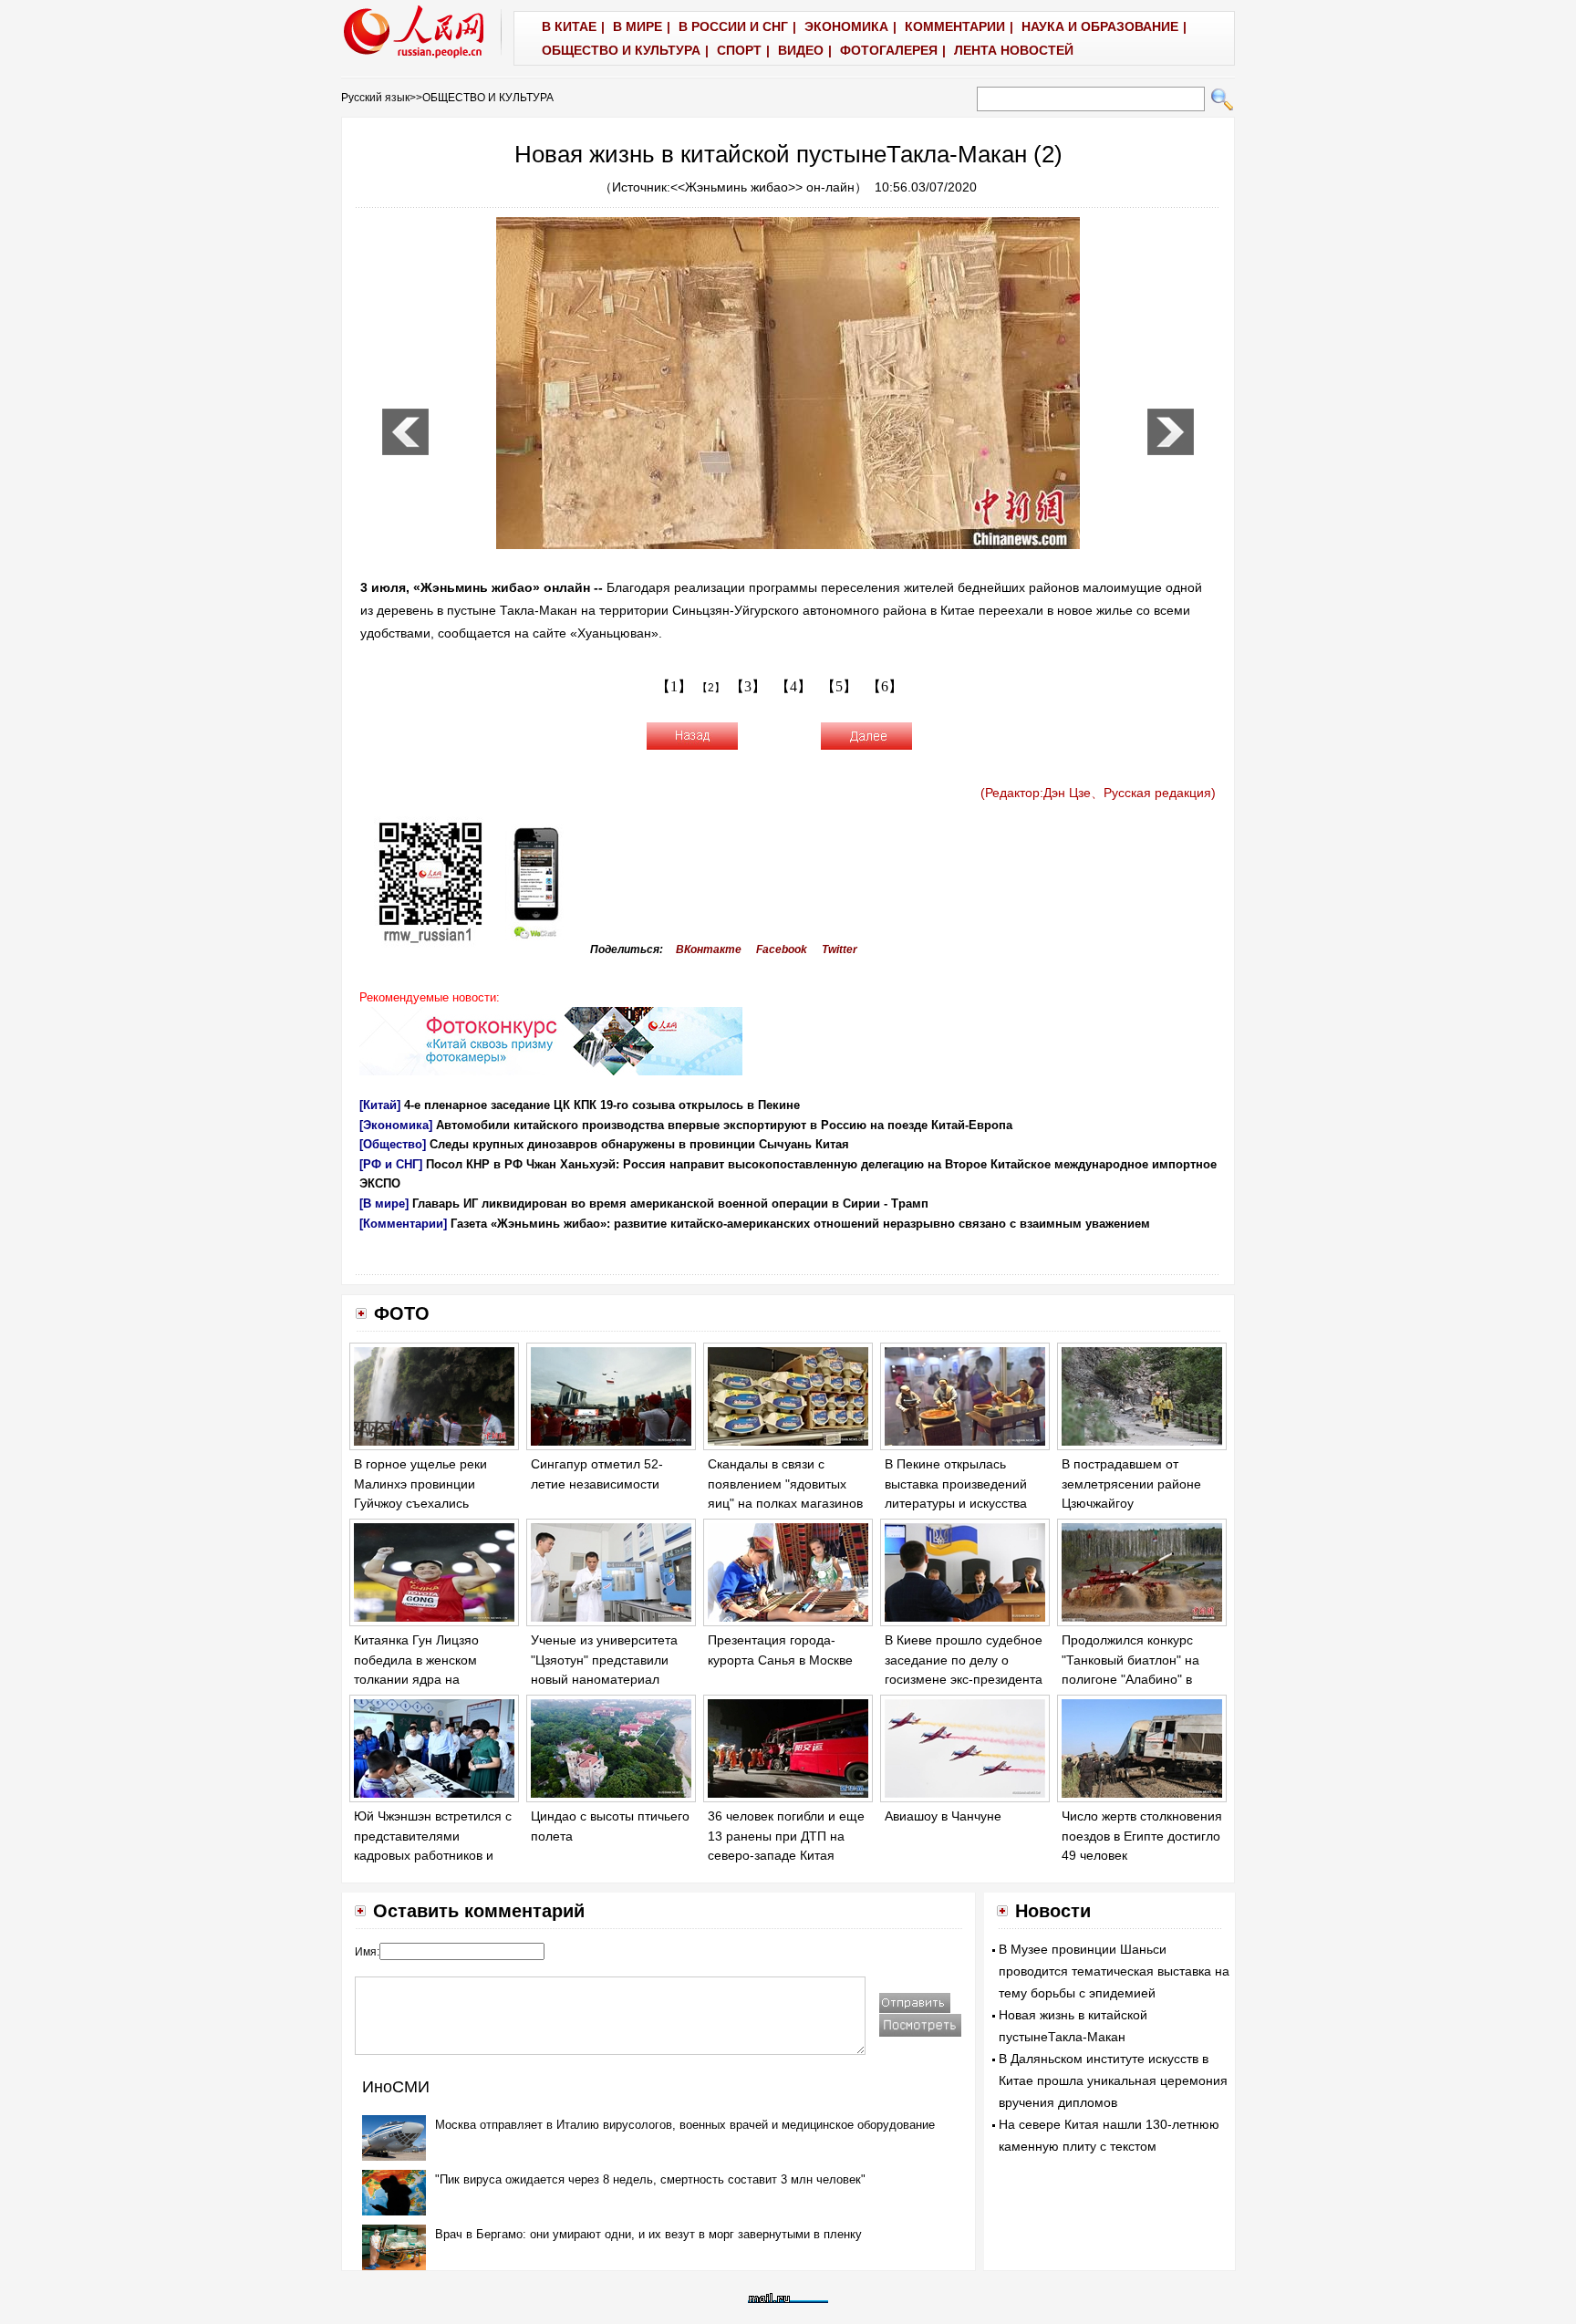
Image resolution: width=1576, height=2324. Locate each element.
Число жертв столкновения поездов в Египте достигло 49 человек (1142, 1836)
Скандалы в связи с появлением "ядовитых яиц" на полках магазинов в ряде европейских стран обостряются (786, 1503)
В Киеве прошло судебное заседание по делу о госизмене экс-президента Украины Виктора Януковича (964, 1679)
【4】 (793, 686)
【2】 (711, 688)
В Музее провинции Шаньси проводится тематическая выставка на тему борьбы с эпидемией (1114, 1971)
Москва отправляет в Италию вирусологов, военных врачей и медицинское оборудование (685, 2125)
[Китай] (380, 1105)
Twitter (840, 949)
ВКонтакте (709, 949)
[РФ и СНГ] (391, 1164)
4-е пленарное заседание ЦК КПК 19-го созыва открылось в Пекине (602, 1105)
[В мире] (384, 1203)
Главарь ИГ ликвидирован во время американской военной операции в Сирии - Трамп (670, 1203)
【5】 (839, 686)
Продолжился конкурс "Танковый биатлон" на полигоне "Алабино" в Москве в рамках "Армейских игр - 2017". (1132, 1679)
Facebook (782, 949)
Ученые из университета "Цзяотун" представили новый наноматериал (604, 1660)
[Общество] (393, 1144)
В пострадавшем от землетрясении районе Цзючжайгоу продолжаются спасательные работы (1131, 1503)
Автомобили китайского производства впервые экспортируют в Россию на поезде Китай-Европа (724, 1125)
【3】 (748, 686)
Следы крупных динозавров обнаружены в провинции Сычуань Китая (639, 1144)
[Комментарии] (403, 1224)
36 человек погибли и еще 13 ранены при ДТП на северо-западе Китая (786, 1836)
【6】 (885, 686)
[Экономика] (396, 1125)
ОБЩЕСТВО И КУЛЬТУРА (488, 98)
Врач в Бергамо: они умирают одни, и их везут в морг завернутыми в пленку (648, 2234)
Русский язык (375, 98)
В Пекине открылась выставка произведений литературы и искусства (956, 1484)
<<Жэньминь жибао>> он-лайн (762, 187)
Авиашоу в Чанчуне (943, 1816)
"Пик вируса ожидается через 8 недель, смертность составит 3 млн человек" (650, 2179)
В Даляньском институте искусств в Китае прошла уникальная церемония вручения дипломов (1113, 2080)
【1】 (674, 686)
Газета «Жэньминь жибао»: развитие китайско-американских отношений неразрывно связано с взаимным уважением (800, 1224)
